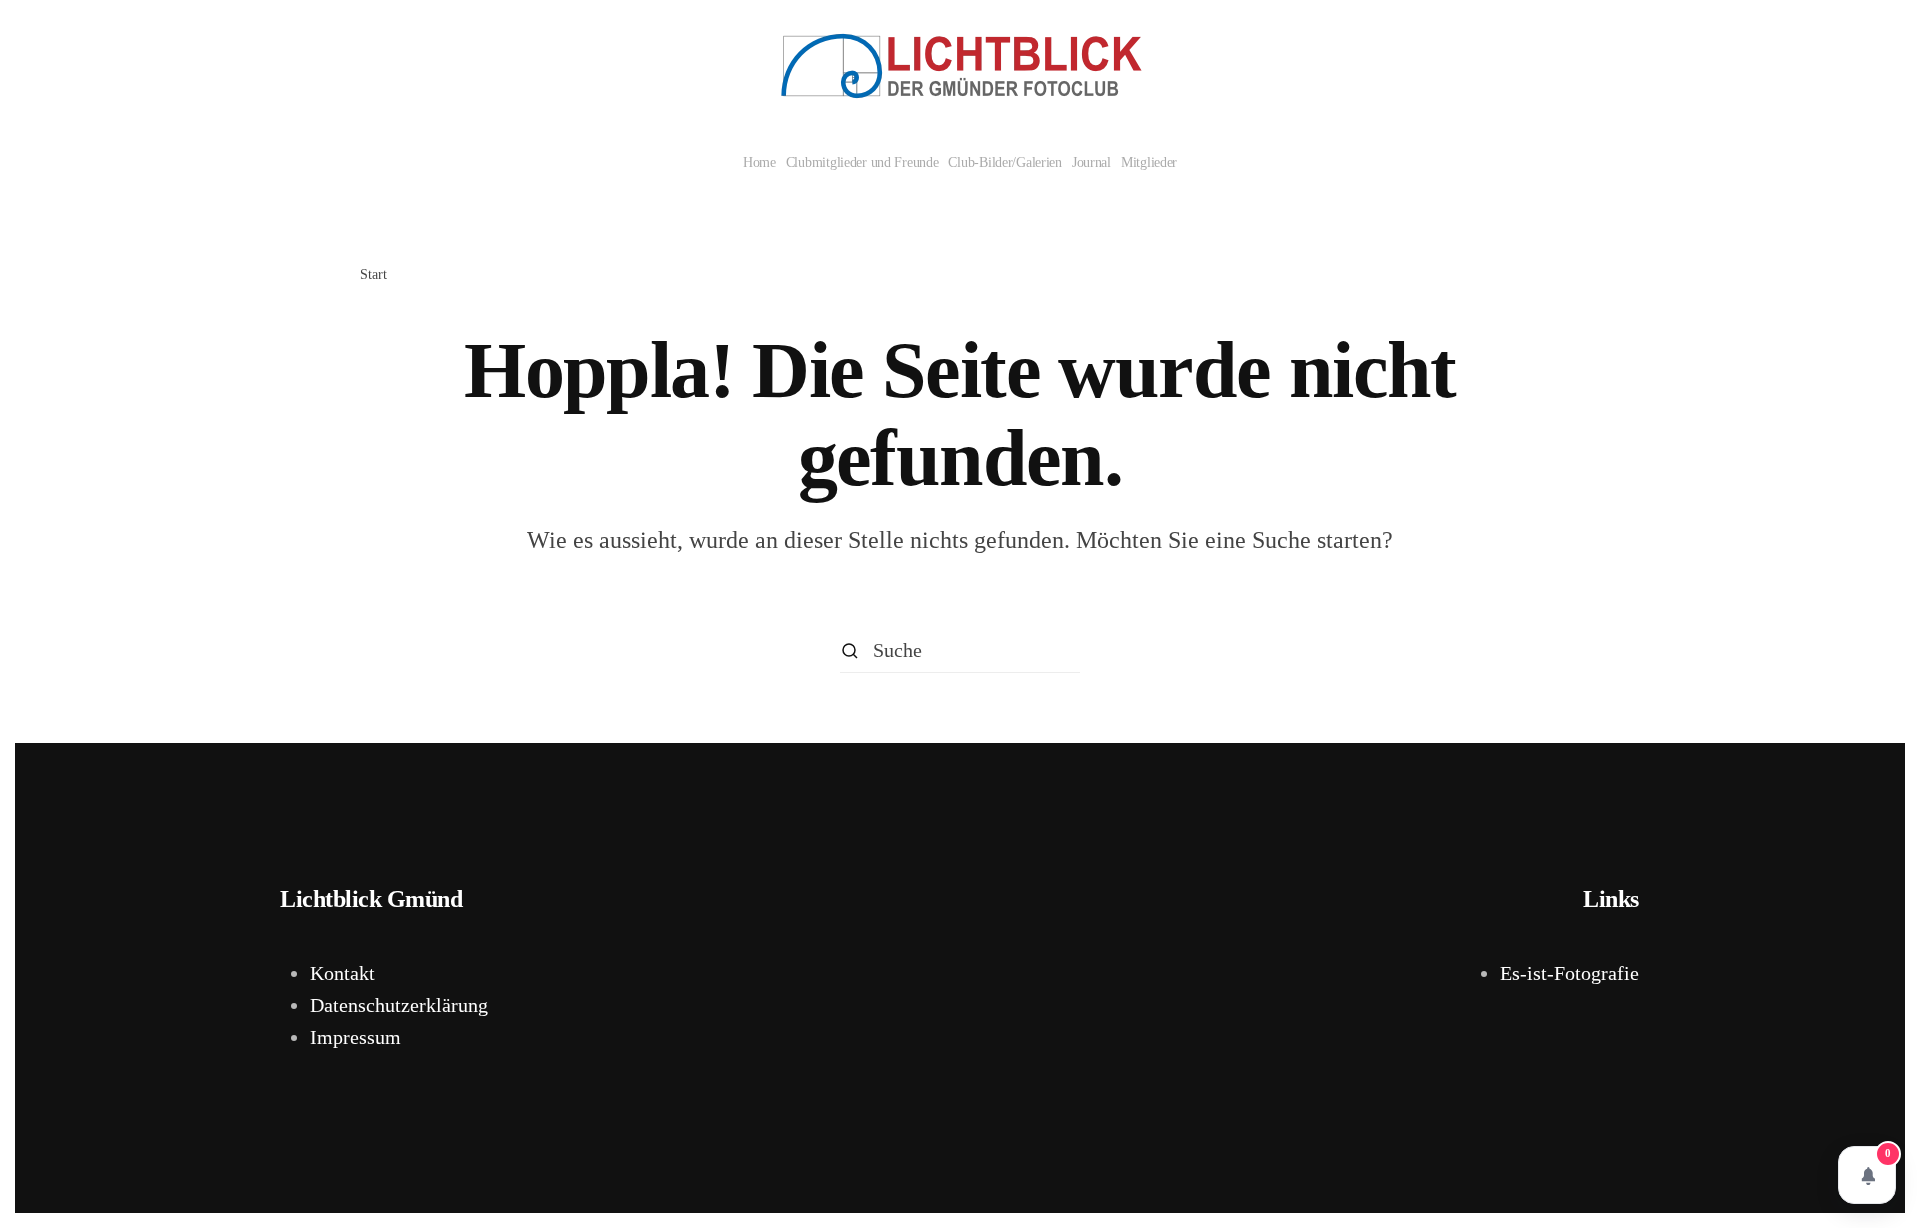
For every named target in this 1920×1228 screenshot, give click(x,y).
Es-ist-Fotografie (1569, 973)
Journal (1091, 162)
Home (759, 162)
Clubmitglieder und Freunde (862, 162)
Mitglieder (1149, 162)
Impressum (355, 1037)
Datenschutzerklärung (399, 1005)
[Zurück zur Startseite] (960, 66)
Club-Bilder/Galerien (1004, 162)
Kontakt (342, 973)
